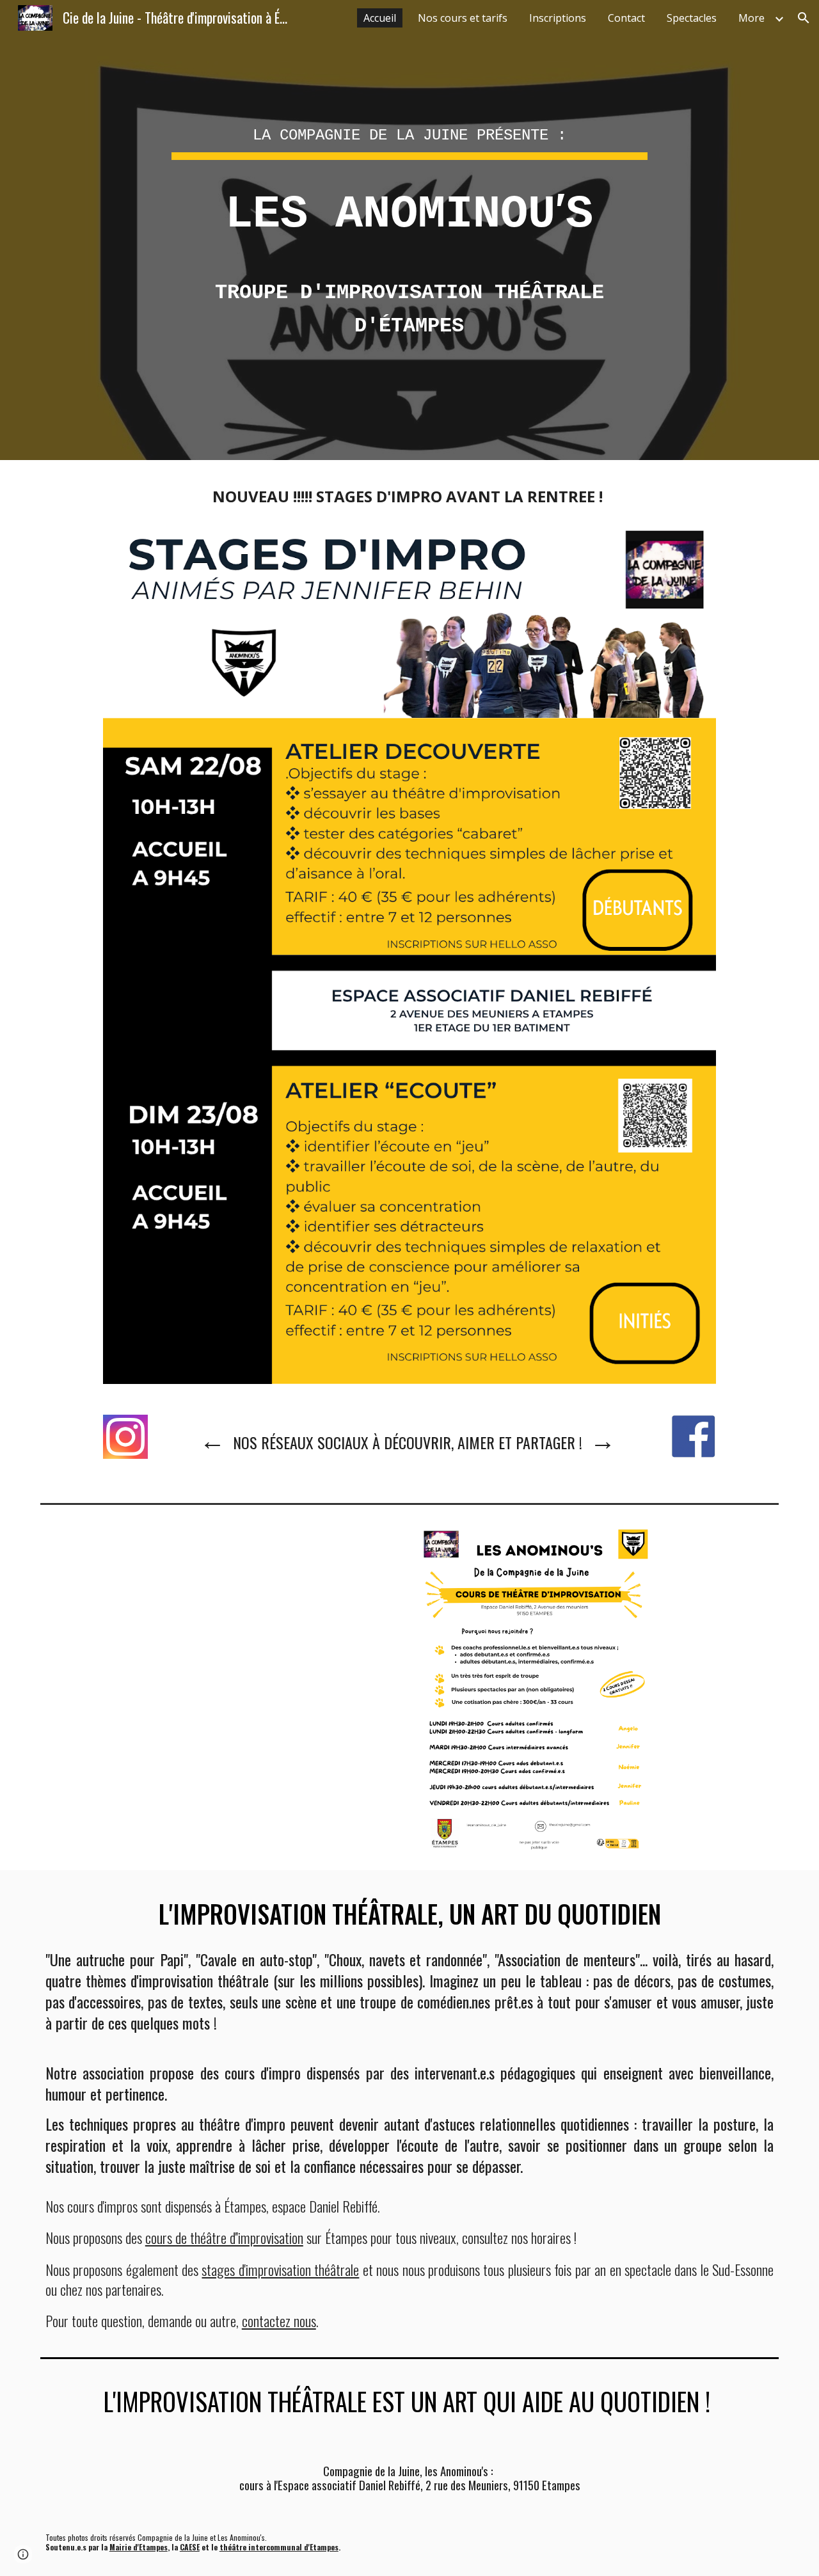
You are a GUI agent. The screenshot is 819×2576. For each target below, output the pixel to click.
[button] (804, 18)
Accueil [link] (380, 18)
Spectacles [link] (692, 18)
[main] (409, 170)
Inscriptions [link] (558, 18)
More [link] (751, 18)
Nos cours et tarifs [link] (463, 18)
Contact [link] (626, 18)
